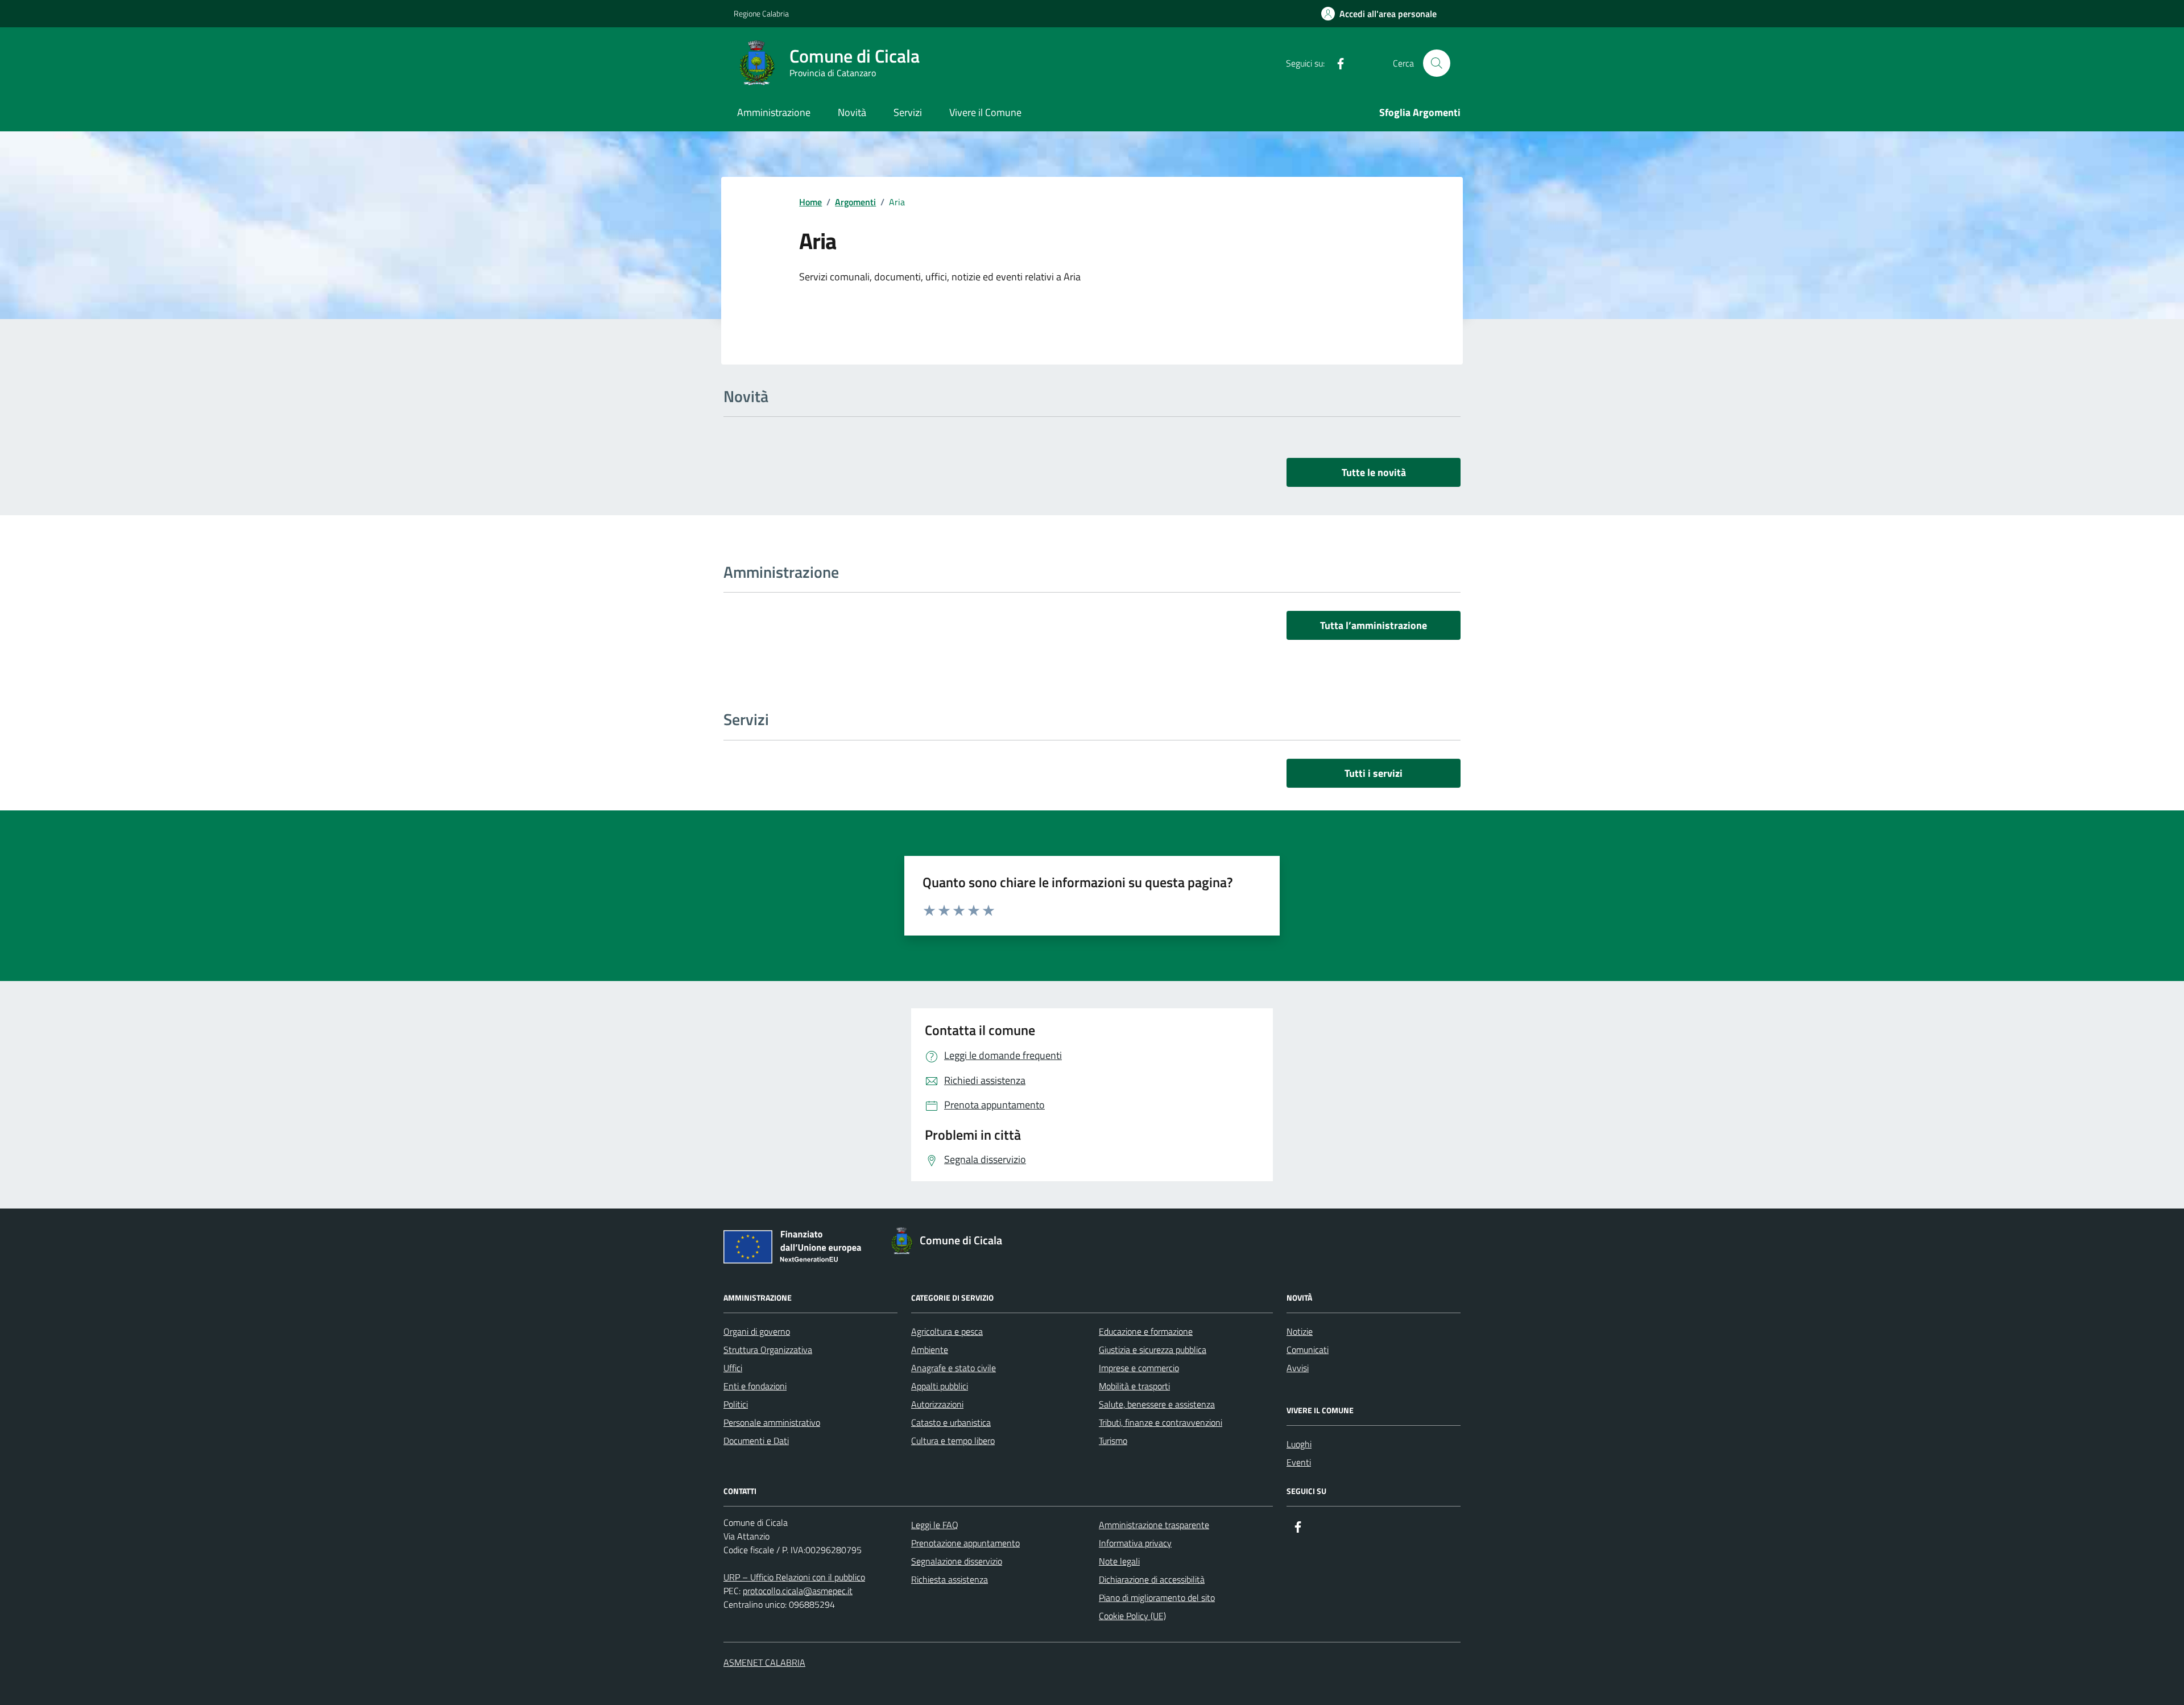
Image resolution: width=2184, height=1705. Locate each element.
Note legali (1119, 1561)
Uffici (733, 1368)
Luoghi (1299, 1444)
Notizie (1300, 1331)
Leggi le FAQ (935, 1525)
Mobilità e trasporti (1134, 1386)
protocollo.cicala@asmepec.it (798, 1591)
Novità (852, 112)
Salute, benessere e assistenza (1157, 1404)
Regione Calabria (761, 13)
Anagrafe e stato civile (954, 1368)
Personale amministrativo (772, 1422)
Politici (736, 1404)
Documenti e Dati (756, 1441)
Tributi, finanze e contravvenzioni (1161, 1422)
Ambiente (930, 1350)
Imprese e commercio (1139, 1368)
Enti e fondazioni (755, 1386)
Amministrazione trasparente (1154, 1525)
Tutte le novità (1374, 472)
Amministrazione (774, 112)
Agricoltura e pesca (947, 1331)
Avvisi (1298, 1368)
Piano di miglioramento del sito (1157, 1598)
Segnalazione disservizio (957, 1561)
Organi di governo (757, 1331)
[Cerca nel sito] (1437, 63)
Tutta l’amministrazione (1374, 625)
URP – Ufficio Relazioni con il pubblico (794, 1577)
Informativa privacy (1135, 1543)
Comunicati (1308, 1350)
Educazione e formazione (1146, 1331)
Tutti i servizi (1374, 773)
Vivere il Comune (985, 112)
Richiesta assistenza (950, 1579)
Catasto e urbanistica (951, 1422)
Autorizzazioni (937, 1404)
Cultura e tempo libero (953, 1441)
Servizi (908, 112)
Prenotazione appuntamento (965, 1543)
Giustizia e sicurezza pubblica (1153, 1350)
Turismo (1113, 1441)
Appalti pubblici (940, 1386)
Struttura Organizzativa (768, 1350)
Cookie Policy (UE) (1132, 1616)
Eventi (1299, 1462)
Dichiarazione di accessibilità (1152, 1579)
